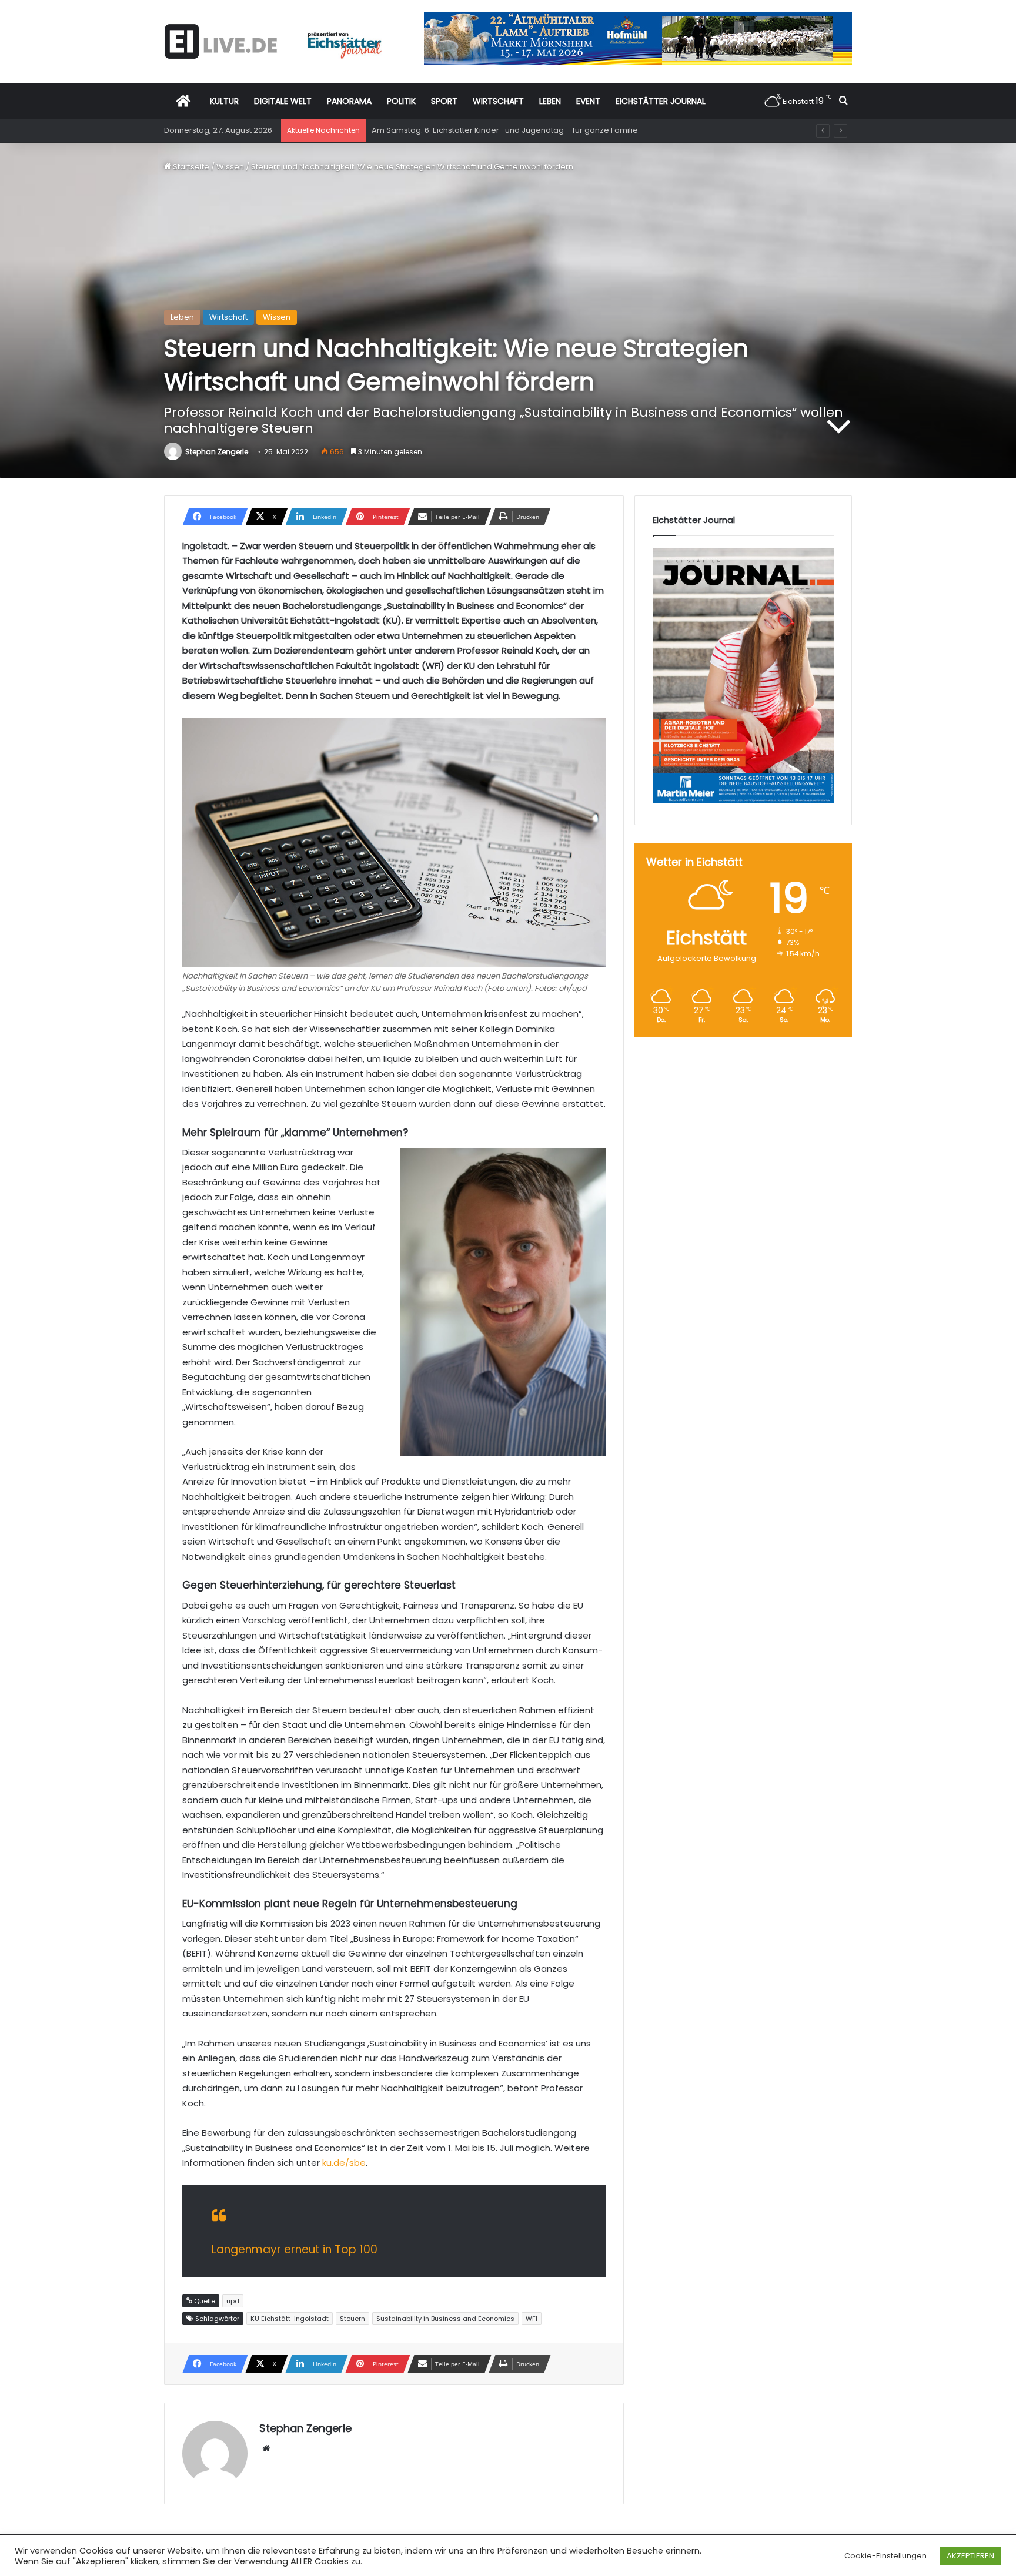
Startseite (190, 167)
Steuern (352, 2319)
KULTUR (224, 101)
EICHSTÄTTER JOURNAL (661, 101)
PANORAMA (349, 101)
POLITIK (401, 101)
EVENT (588, 101)
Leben (182, 317)
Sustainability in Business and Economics (445, 2319)
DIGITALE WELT (283, 101)
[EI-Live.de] (273, 41)
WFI (532, 2319)
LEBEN (550, 101)
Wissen (230, 167)
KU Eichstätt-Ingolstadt (290, 2319)
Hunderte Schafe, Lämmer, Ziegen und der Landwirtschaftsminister (499, 130)
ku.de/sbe (344, 2163)
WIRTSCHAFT (498, 101)
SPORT (444, 101)
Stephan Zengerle (217, 452)
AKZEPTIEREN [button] (970, 2556)
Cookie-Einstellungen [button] (885, 2556)
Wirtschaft (228, 317)
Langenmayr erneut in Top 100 (295, 2250)
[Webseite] (266, 2448)
